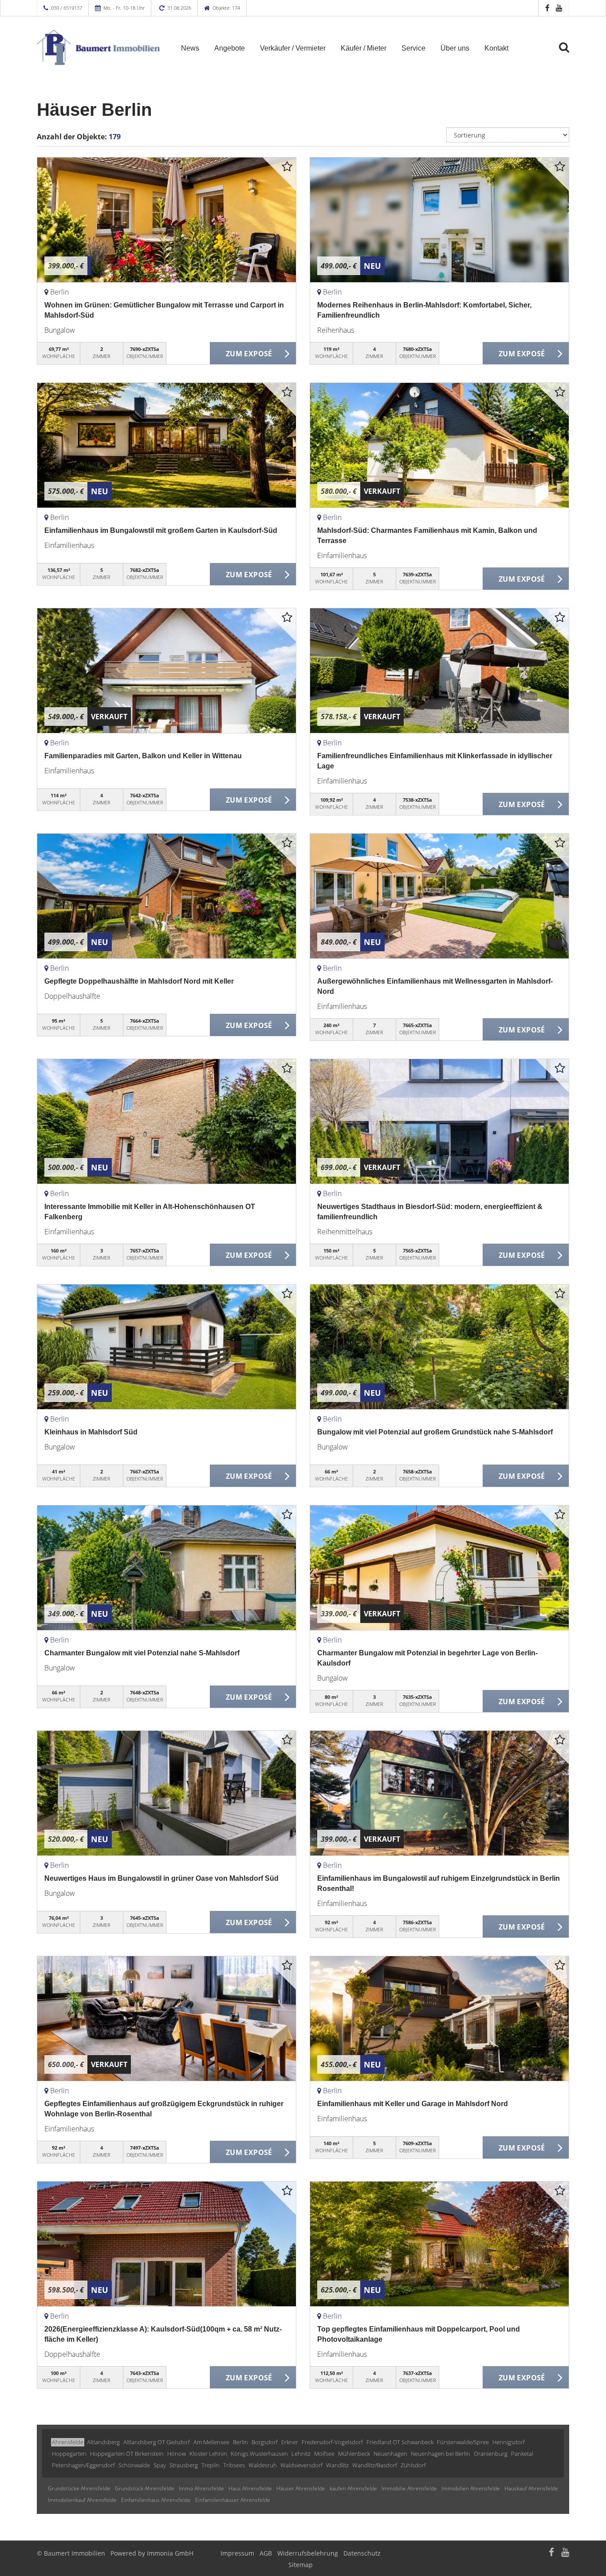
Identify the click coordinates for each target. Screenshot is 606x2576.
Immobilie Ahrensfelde (409, 2488)
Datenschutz (362, 2553)
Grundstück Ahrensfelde (145, 2488)
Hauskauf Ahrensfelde (531, 2488)
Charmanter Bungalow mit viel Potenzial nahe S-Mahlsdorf (142, 1653)
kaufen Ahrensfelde (353, 2488)
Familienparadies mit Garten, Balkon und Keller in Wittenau (143, 756)
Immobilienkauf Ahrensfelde (82, 2500)
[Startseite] (98, 47)
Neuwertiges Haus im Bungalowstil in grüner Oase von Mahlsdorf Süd (161, 1878)
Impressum (237, 2553)
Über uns (455, 48)
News (190, 48)
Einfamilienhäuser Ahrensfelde (233, 2500)
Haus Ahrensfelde (250, 2488)
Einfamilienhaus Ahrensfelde (156, 2500)
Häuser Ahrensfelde (301, 2488)
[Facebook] (547, 8)
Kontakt (496, 48)
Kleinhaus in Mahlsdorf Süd (91, 1432)
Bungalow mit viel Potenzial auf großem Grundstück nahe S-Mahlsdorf (435, 1432)
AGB (266, 2553)
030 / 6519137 (67, 8)
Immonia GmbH (170, 2553)
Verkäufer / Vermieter (293, 48)
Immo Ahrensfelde (201, 2488)
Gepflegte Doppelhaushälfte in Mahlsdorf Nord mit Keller (139, 981)
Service (413, 48)
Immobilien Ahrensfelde (471, 2488)
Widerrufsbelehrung (308, 2553)
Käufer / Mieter (364, 48)
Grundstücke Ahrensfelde (79, 2488)
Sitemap (301, 2565)
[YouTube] (559, 8)
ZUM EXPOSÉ (249, 354)
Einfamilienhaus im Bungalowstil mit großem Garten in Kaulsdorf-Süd (161, 530)
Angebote (230, 48)
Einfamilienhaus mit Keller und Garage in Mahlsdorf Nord (413, 2104)
